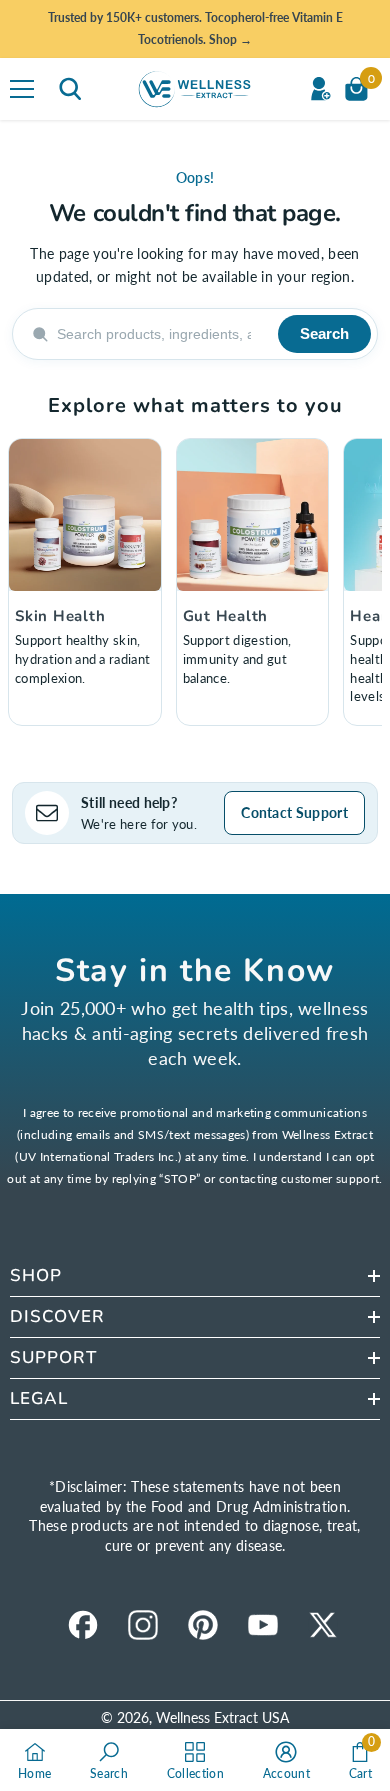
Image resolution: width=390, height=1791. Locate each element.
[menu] (22, 89)
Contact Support (294, 812)
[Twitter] (323, 1625)
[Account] (320, 89)
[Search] (70, 89)
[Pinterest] (203, 1625)
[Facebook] (83, 1625)
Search (324, 333)
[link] (109, 1760)
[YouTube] (263, 1625)
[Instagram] (143, 1625)
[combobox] (161, 334)
